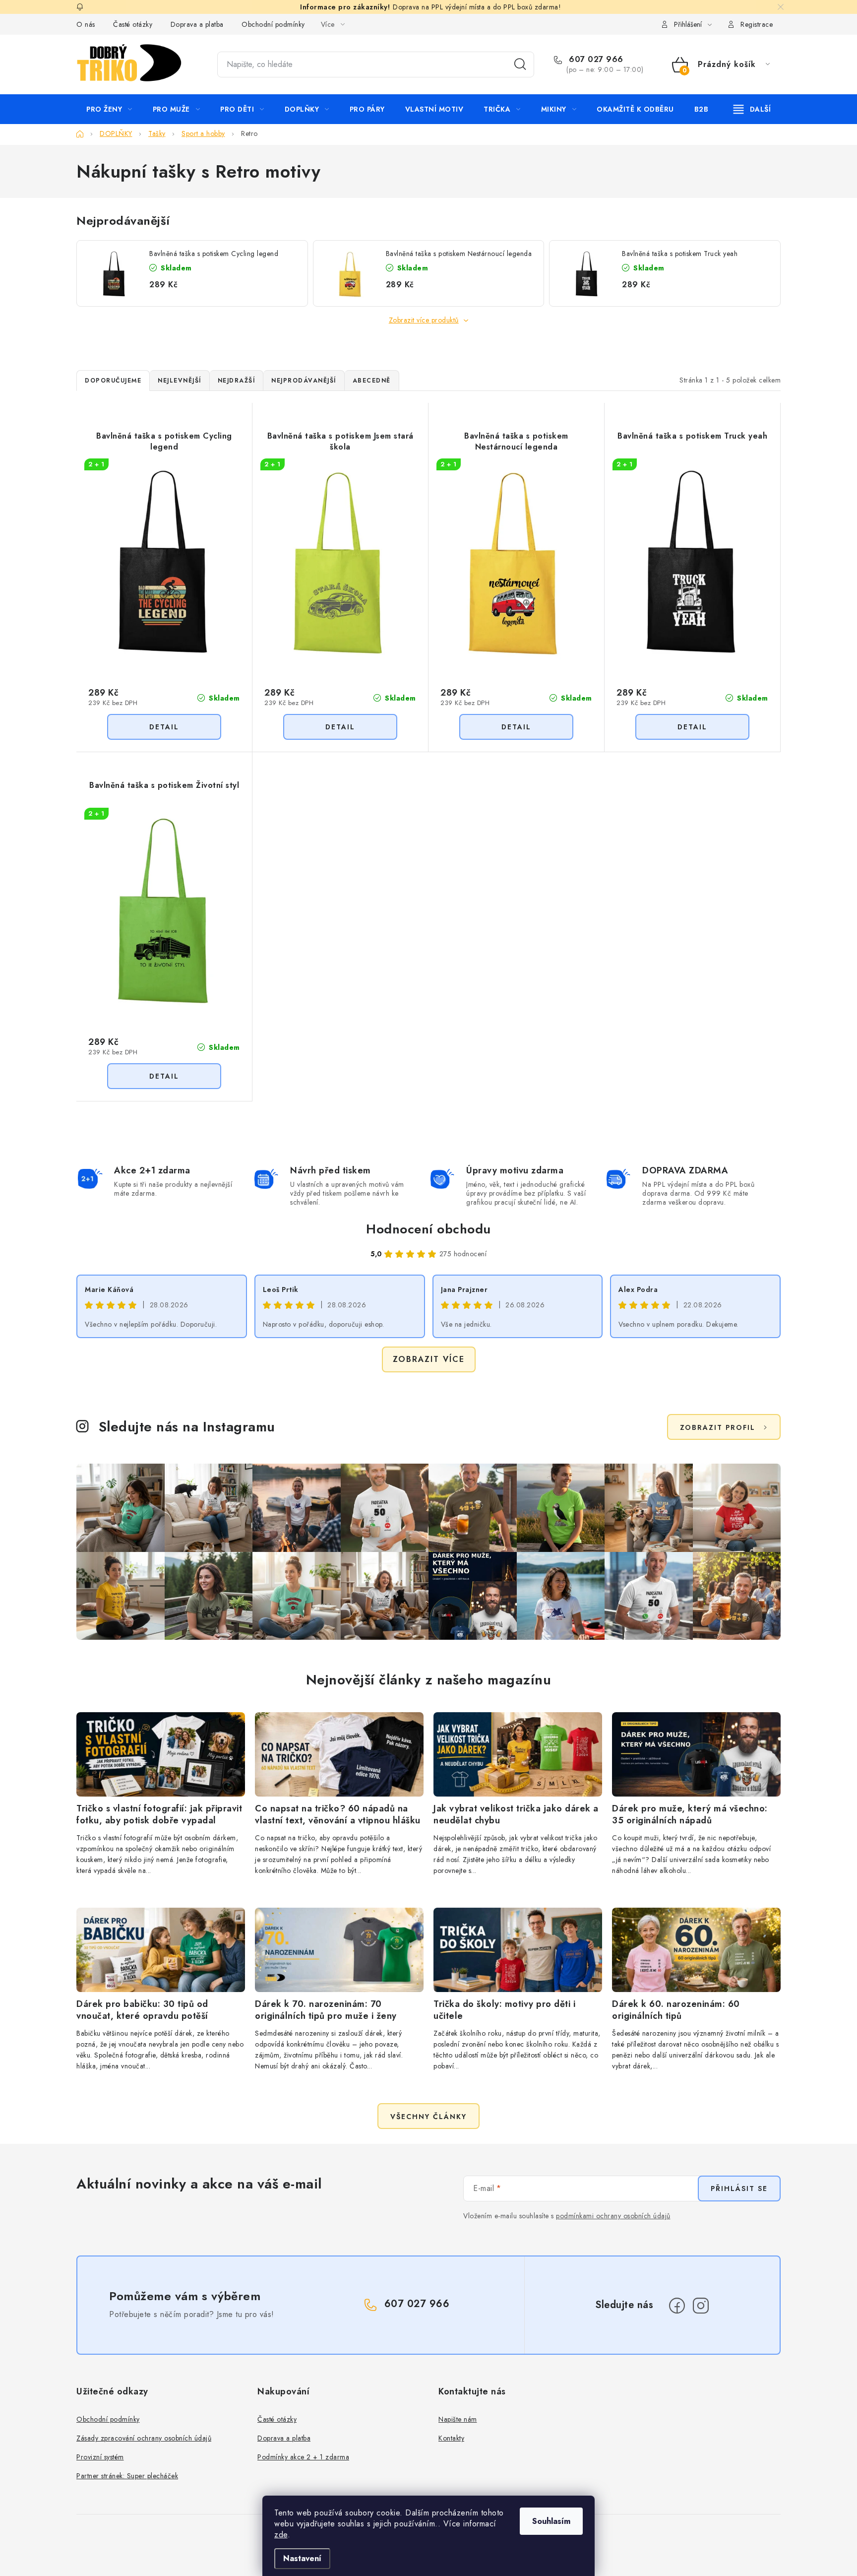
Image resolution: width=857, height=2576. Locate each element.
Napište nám (458, 2419)
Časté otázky (133, 24)
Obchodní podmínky (273, 24)
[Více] (752, 109)
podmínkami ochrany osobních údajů (613, 2216)
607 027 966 (595, 60)
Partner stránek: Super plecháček (127, 2476)
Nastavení (302, 2558)
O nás (86, 24)
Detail (164, 727)
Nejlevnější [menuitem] (180, 381)
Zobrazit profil (718, 1427)
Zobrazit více (429, 1359)
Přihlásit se (739, 2189)
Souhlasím (551, 2521)
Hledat (520, 64)
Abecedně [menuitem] (372, 381)
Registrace (757, 24)
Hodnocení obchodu (428, 1229)
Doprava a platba (197, 24)
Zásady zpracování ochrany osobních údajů (144, 2438)
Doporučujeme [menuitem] (113, 381)
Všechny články (428, 2117)
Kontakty (451, 2438)
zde (281, 2535)
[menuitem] (109, 109)
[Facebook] (677, 2306)
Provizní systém (100, 2457)
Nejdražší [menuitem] (237, 381)
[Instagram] (701, 2306)
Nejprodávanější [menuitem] (304, 381)
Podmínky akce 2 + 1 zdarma (303, 2457)
